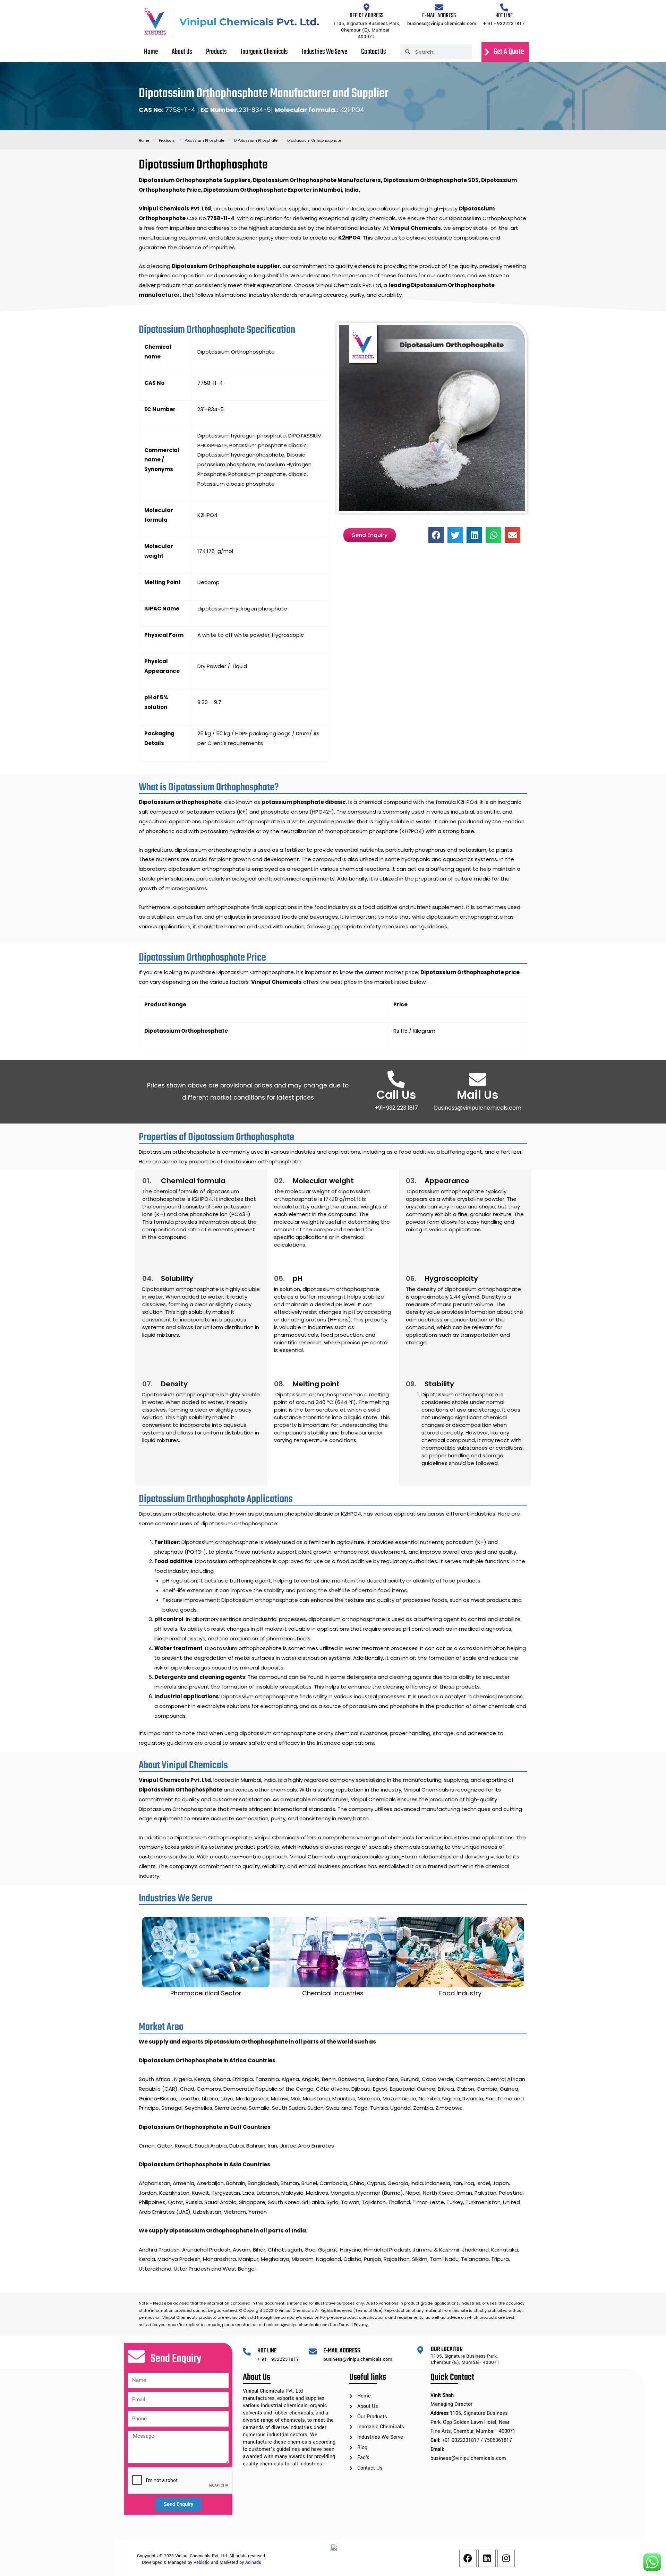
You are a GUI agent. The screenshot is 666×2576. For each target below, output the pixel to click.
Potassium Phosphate (204, 141)
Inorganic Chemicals (359, 10)
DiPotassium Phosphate (256, 141)
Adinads (253, 2562)
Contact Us (460, 10)
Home (258, 10)
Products (315, 10)
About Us (285, 10)
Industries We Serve (415, 10)
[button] (436, 535)
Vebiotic (202, 2562)
